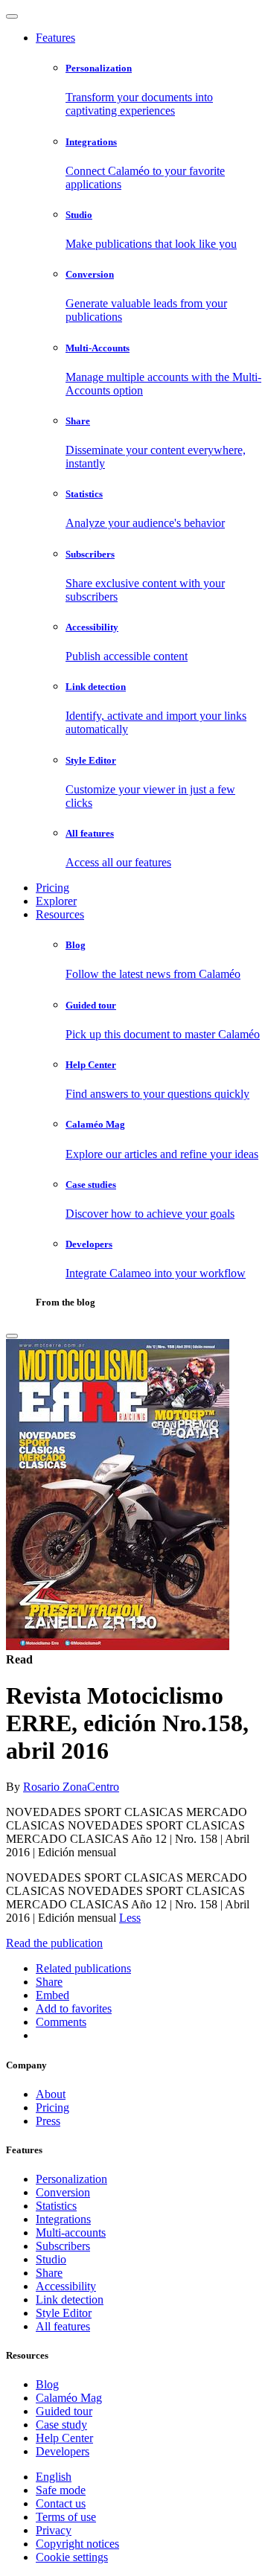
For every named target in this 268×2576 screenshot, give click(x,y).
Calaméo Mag (69, 2398)
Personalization (71, 2179)
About (51, 2094)
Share (49, 2273)
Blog (47, 2384)
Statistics (56, 2206)
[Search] (12, 1336)
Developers (63, 2451)
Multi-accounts (71, 2233)
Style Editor (64, 2313)
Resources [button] (60, 914)
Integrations (63, 2219)
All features (63, 2326)
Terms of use (66, 2517)
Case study (61, 2425)
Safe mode (61, 2490)
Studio (51, 2259)
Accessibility (66, 2286)
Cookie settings (72, 2557)
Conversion (63, 2192)
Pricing (52, 888)
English (54, 2477)
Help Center (64, 2438)
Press (48, 2121)
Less (130, 1918)
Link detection (70, 2299)
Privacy (54, 2530)
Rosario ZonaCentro (71, 1787)
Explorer (56, 901)
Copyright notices (77, 2544)
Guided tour (64, 2411)
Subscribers (63, 2246)
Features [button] (55, 38)
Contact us (61, 2503)
